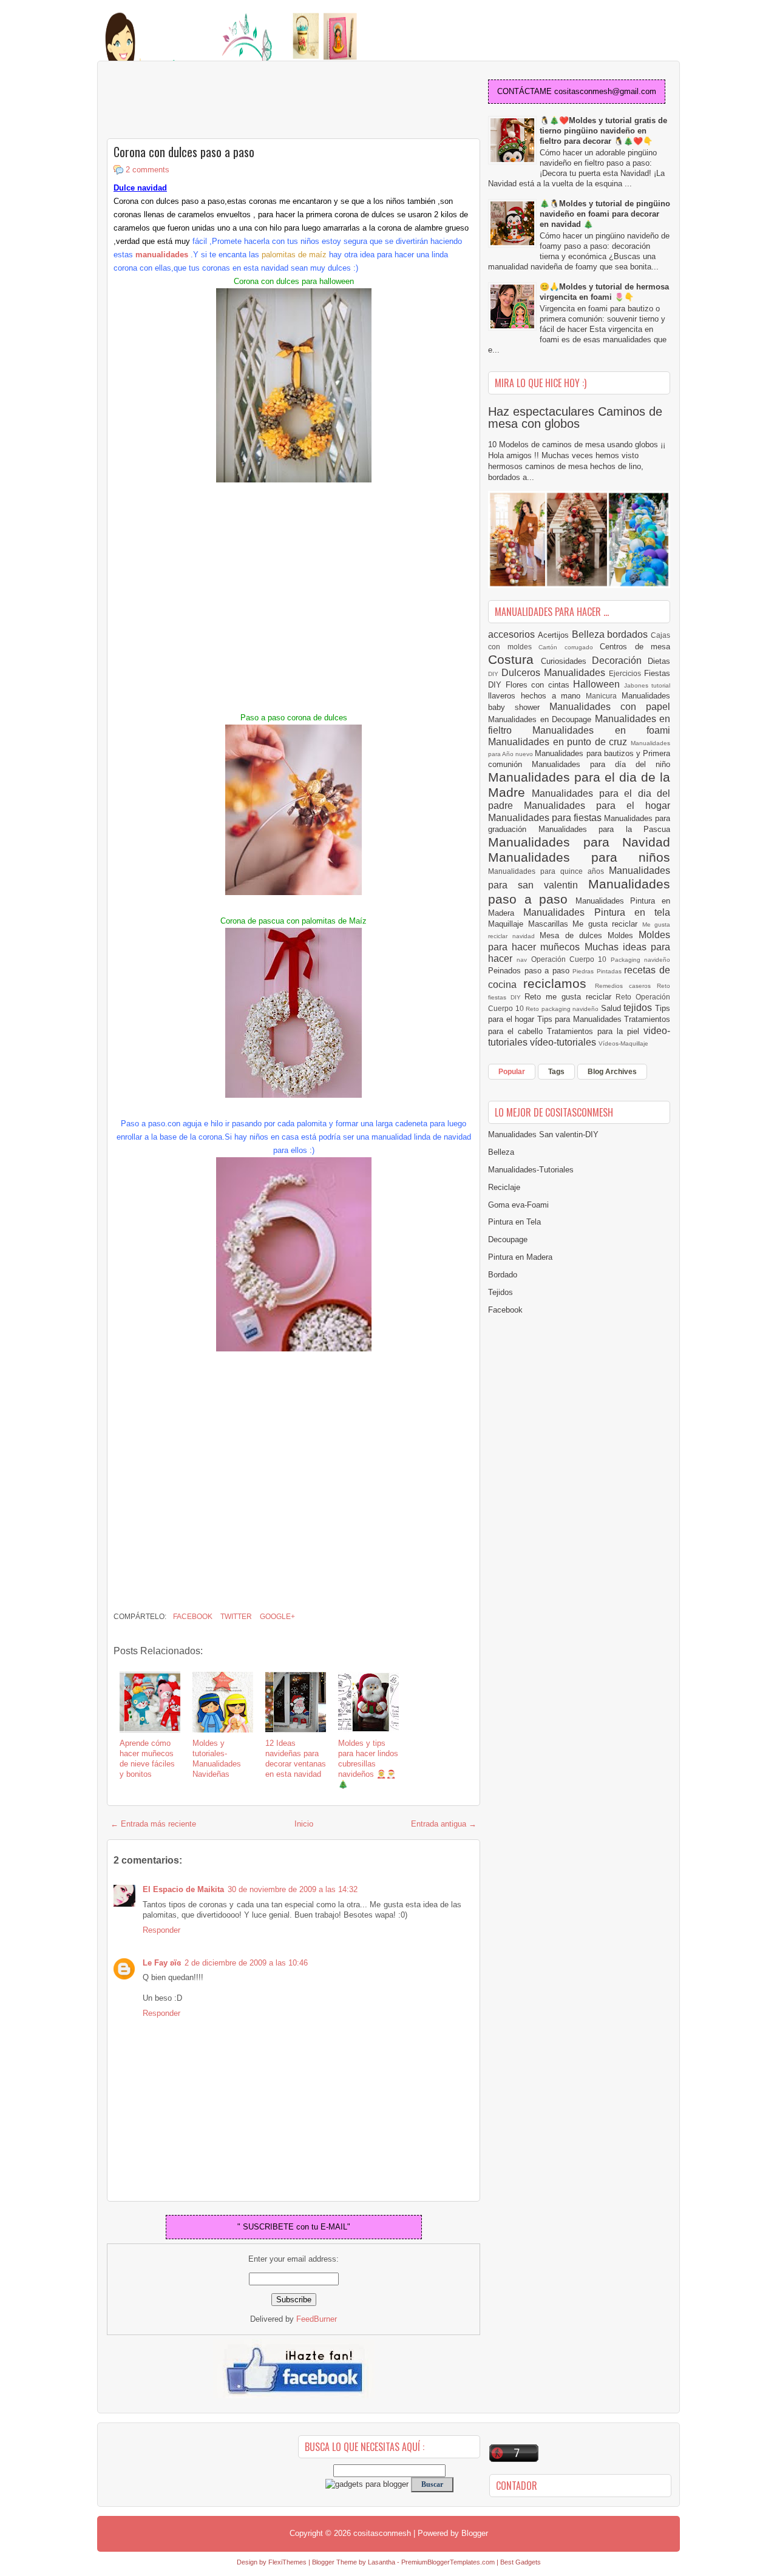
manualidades (162, 255)
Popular (512, 1072)
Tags (556, 1072)
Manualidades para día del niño (601, 764)
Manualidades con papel (610, 707)
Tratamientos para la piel (595, 1031)
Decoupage (508, 1239)
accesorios (513, 634)
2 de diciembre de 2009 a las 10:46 (246, 1963)
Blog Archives (612, 1072)
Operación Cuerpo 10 (571, 959)
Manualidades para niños (579, 857)
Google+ (277, 1617)
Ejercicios (626, 673)
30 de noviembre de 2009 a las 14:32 (293, 1889)
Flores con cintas (540, 685)
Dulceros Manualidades (555, 673)
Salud (612, 1008)
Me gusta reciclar (607, 924)
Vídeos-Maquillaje (623, 1043)
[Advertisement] (204, 101)
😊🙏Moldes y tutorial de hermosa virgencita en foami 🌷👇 (604, 292)
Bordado (503, 1275)
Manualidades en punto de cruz (559, 742)
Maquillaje (508, 924)
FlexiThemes (287, 2562)
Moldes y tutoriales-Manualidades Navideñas (217, 1759)
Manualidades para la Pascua (605, 829)
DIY (495, 674)
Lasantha (382, 2562)
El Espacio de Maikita (183, 1889)
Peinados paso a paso (530, 971)
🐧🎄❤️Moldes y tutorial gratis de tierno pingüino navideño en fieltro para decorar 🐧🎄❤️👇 (603, 131)
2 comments (148, 170)
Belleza (590, 634)
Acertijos (555, 635)
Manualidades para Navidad (579, 842)
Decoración (620, 661)
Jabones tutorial (647, 685)
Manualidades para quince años (548, 871)
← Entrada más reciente (153, 1824)
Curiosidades (567, 661)
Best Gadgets (521, 2562)
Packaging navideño (640, 960)
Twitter (235, 1617)
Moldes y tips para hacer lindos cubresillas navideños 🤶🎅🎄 (368, 1764)
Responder (161, 1930)
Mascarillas (551, 924)
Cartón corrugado (569, 647)
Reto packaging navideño (563, 1009)
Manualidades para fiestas (546, 818)
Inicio (304, 1824)
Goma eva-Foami (518, 1205)
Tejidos (500, 1292)
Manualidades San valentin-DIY (543, 1134)
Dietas (659, 661)
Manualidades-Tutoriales (531, 1170)
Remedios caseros (626, 986)
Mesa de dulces (574, 935)
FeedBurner (317, 2319)
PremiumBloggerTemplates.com (448, 2562)
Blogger (475, 2533)
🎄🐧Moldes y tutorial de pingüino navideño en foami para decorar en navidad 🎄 (605, 214)
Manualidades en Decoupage (541, 719)
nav (524, 960)
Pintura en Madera (520, 1257)
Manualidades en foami (601, 730)
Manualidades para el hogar (597, 806)
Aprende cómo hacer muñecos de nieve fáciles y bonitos (147, 1759)
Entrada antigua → (444, 1824)
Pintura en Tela (514, 1222)
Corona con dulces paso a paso (184, 152)
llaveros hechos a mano (537, 696)
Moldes (623, 935)
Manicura (604, 696)
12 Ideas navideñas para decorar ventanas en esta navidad (296, 1759)
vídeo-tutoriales (564, 1042)
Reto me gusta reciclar (570, 997)
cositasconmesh (382, 2533)
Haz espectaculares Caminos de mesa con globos (575, 418)
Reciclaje (504, 1187)
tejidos (639, 1008)
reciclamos (559, 983)
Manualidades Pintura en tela (597, 912)
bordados (629, 634)
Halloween (599, 684)
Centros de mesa (635, 647)
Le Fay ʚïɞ (162, 1963)
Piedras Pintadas (598, 971)
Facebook (192, 1617)
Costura (514, 659)
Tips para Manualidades (581, 1019)
